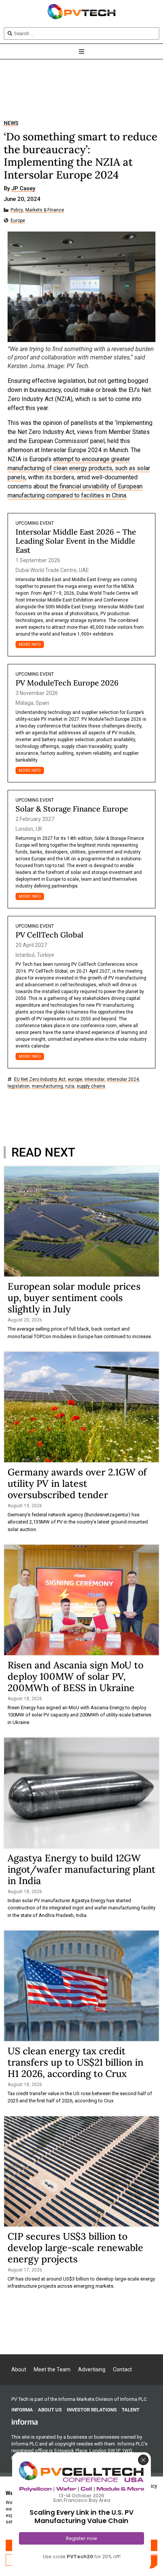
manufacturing (47, 1086)
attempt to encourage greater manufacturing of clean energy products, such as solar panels (79, 468)
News (11, 123)
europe (75, 1080)
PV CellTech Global (49, 935)
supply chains (91, 1086)
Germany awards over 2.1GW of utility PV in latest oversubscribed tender (77, 1483)
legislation (19, 1086)
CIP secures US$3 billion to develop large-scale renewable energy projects (75, 2248)
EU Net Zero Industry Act (40, 1080)
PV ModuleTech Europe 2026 (67, 683)
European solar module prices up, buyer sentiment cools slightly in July (74, 1298)
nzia (70, 1086)
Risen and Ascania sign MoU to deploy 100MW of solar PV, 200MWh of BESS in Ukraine (75, 1676)
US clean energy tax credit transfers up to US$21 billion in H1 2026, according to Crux (75, 2062)
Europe (18, 221)
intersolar (95, 1080)
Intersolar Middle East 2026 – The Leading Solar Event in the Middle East (76, 541)
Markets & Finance (45, 210)
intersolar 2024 (123, 1080)
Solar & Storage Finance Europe (72, 809)
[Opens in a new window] (25, 2422)
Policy (17, 210)
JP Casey (23, 189)
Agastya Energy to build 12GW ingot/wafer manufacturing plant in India (81, 1869)
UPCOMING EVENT (35, 523)
